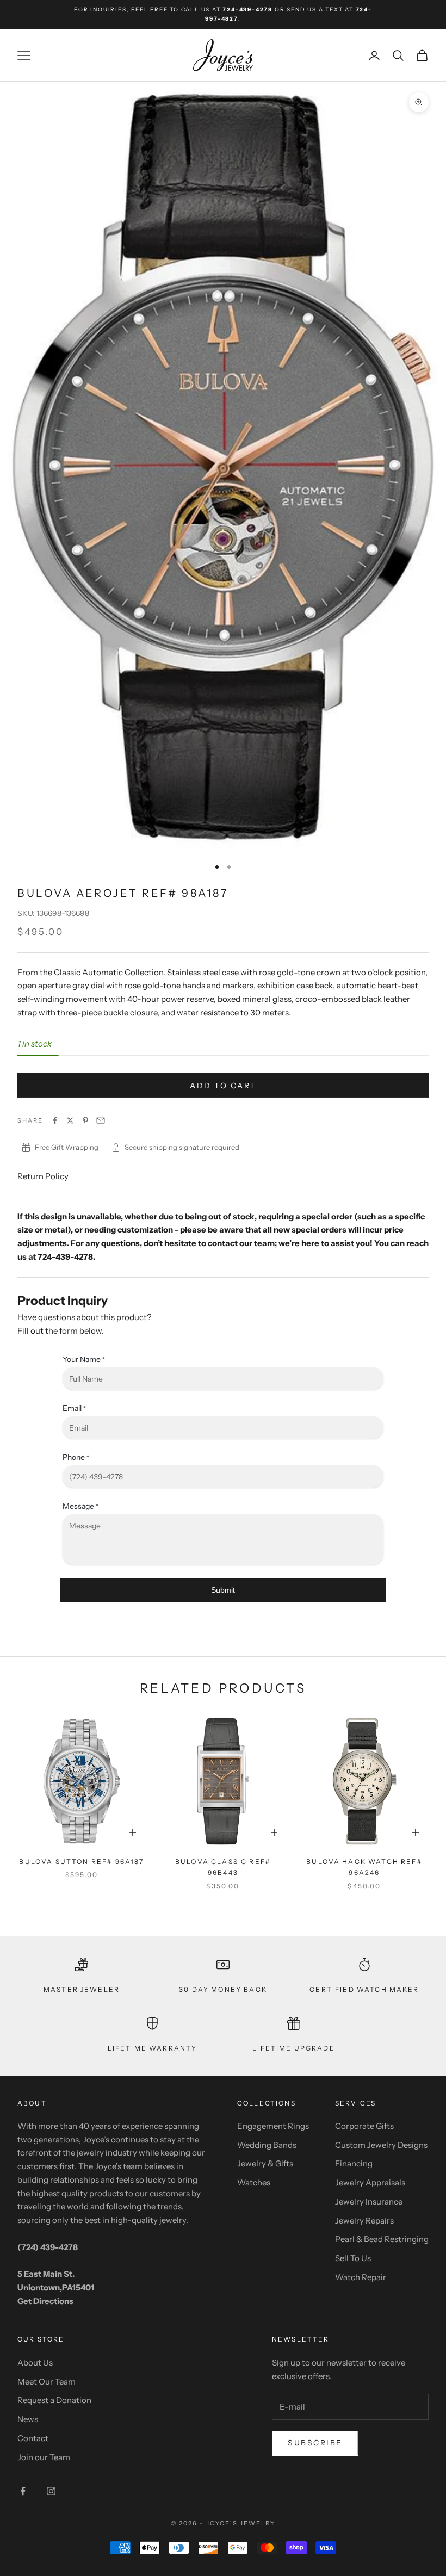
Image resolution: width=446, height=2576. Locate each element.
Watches (254, 2182)
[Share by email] (101, 1120)
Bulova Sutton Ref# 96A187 (81, 1862)
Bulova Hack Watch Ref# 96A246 (364, 1867)
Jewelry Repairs (364, 2221)
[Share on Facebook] (55, 1120)
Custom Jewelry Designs (381, 2145)
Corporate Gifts (364, 2126)
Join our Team (44, 2457)
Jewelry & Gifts (265, 2163)
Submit (223, 1590)
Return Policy (43, 1176)
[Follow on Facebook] (23, 2491)
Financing (354, 2163)
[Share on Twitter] (70, 1120)
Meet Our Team (47, 2382)
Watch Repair (361, 2277)
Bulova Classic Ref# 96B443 (223, 1867)
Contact (33, 2438)
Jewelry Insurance (369, 2202)
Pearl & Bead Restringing (382, 2239)
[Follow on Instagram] (51, 2491)
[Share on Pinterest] (85, 1120)
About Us (35, 2363)
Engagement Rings (273, 2126)
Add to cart (223, 1086)
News (28, 2419)
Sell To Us (353, 2258)
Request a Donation (54, 2400)
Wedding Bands (267, 2145)
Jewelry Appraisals (370, 2182)
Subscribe (315, 2443)
